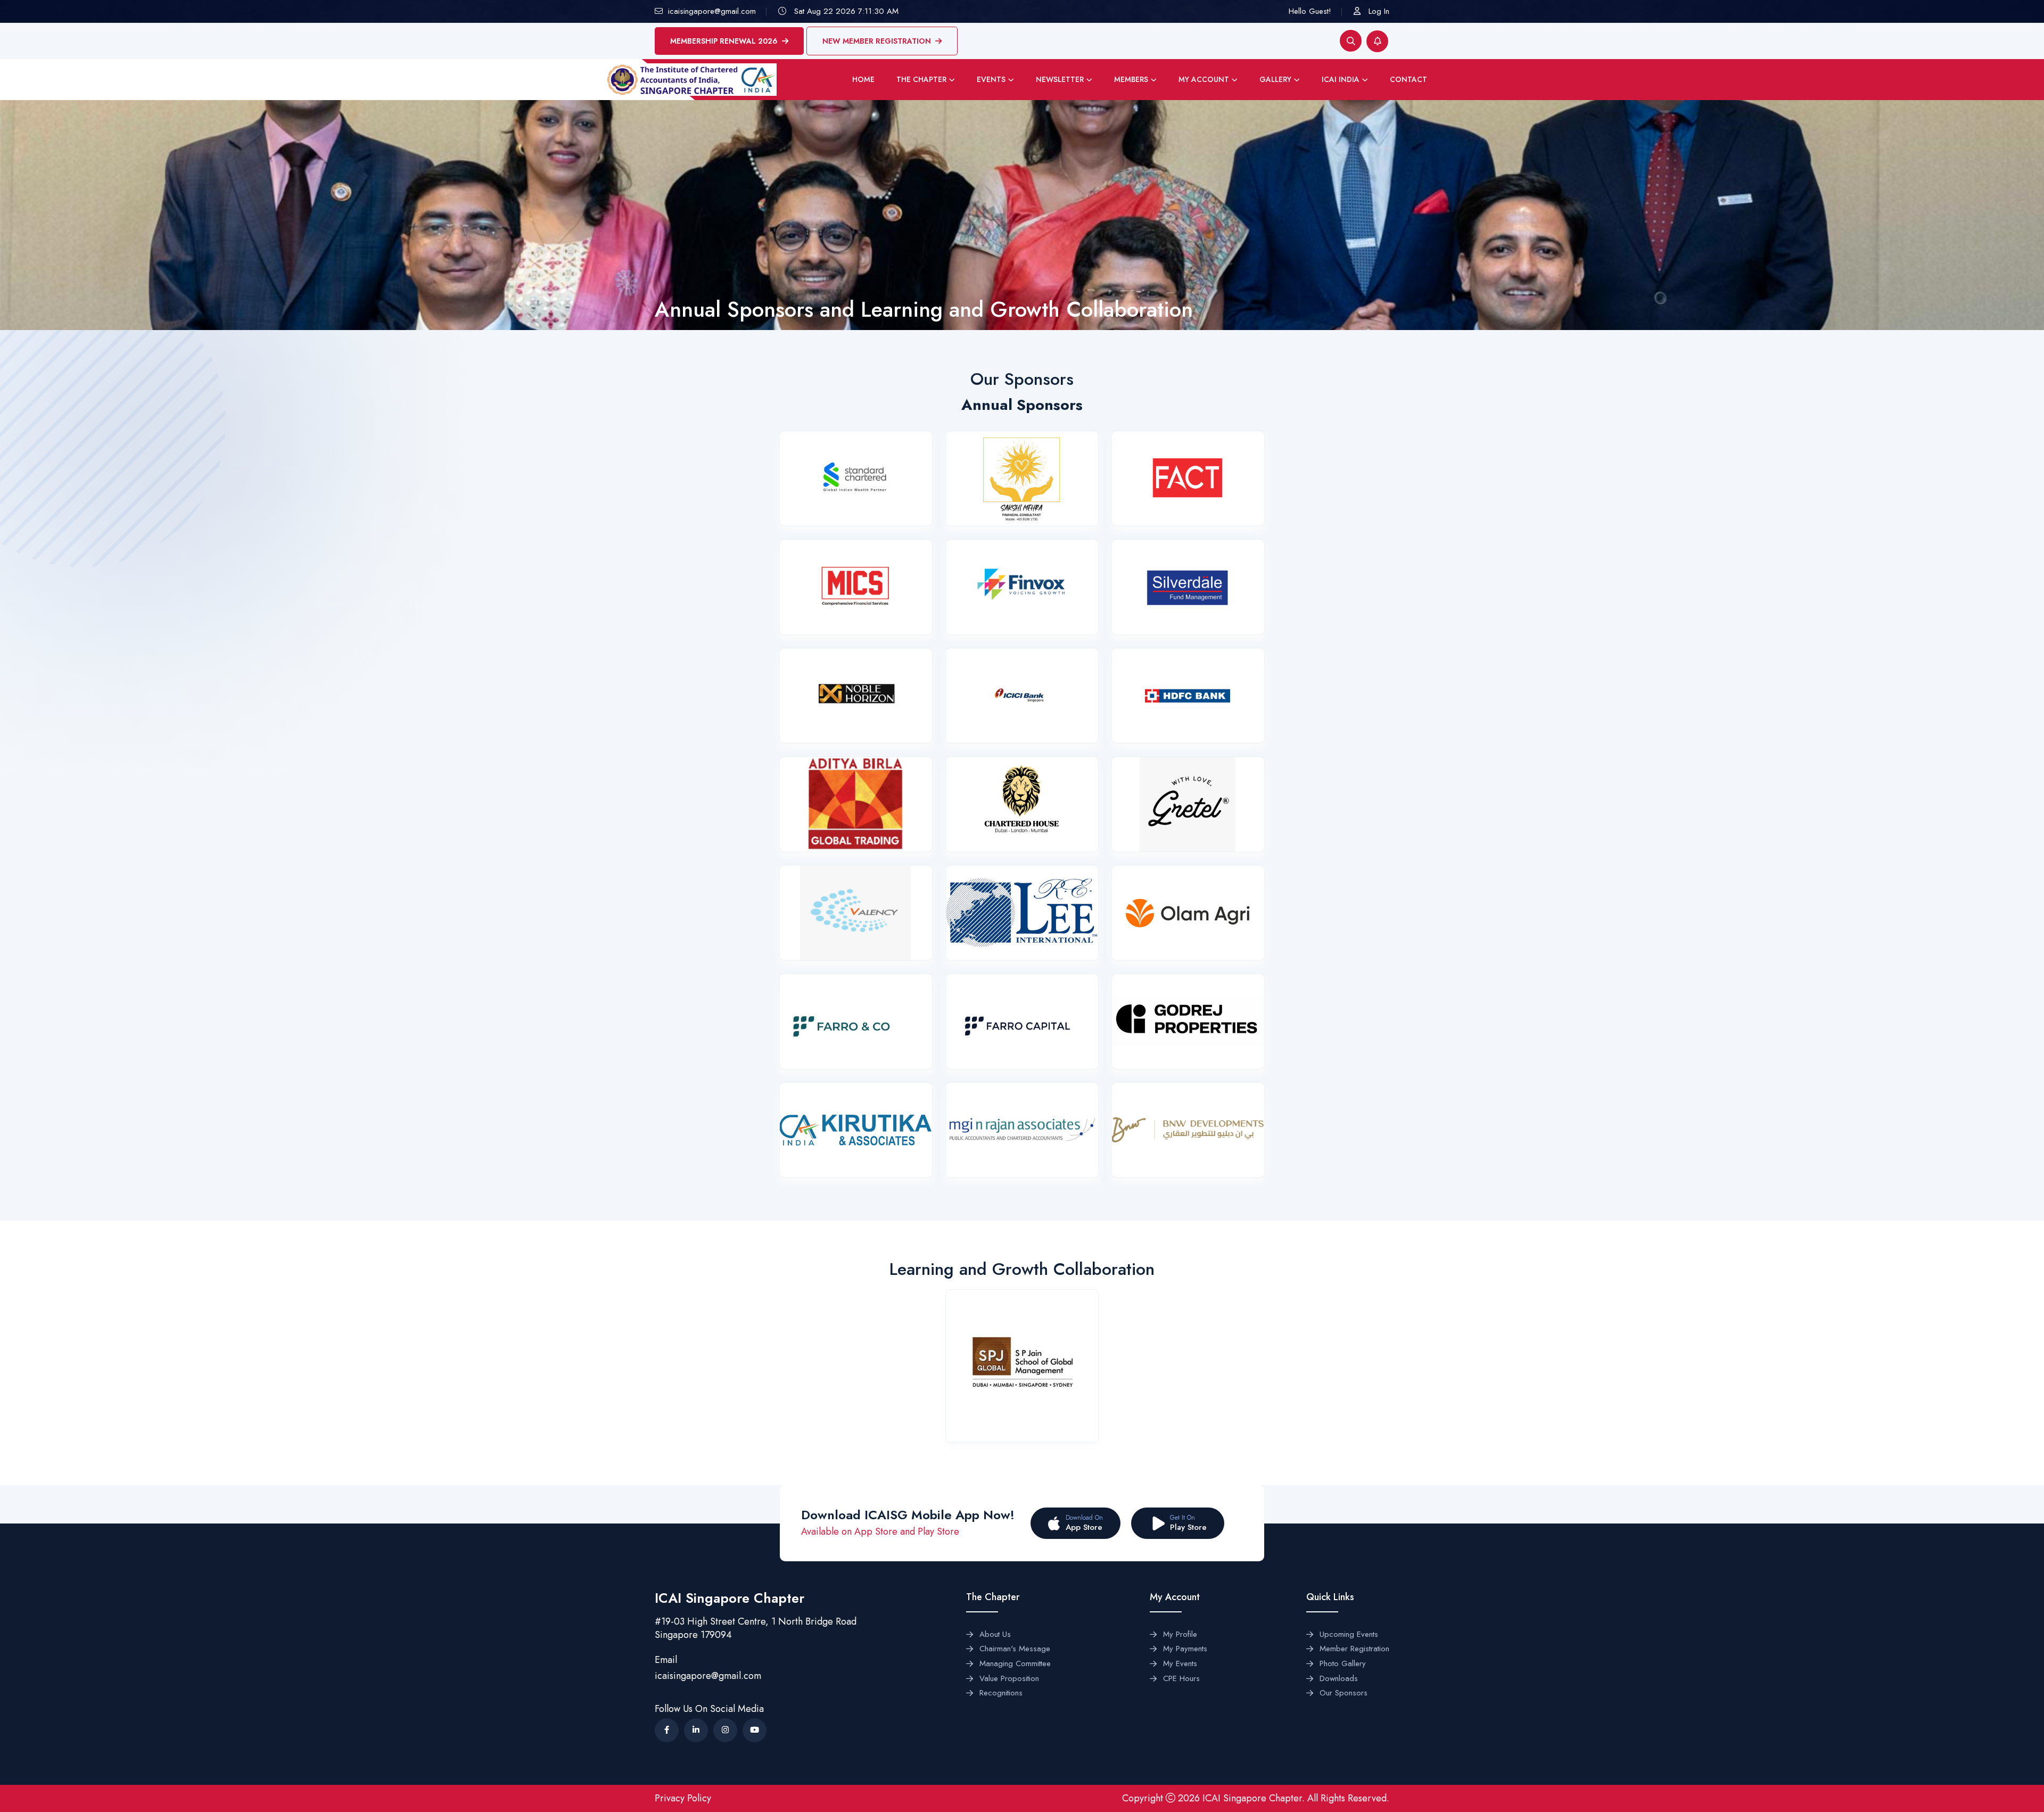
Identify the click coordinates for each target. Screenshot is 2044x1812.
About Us (995, 1635)
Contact (1408, 79)
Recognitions (1001, 1693)
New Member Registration (877, 41)
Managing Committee (1015, 1664)
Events (991, 79)
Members (1131, 79)
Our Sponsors (1344, 1693)
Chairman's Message (1015, 1649)
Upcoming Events (1349, 1635)
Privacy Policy (683, 1798)
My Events (1180, 1664)
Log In (1379, 11)
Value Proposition (1009, 1679)
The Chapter (921, 79)
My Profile (1180, 1635)
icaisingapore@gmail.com (708, 1676)
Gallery (1275, 79)
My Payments (1185, 1649)
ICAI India (1341, 79)
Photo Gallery (1343, 1664)
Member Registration (1354, 1649)
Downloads (1339, 1679)
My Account (1204, 79)
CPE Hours (1181, 1679)
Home (863, 79)
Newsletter (1060, 79)
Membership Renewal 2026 (724, 41)
